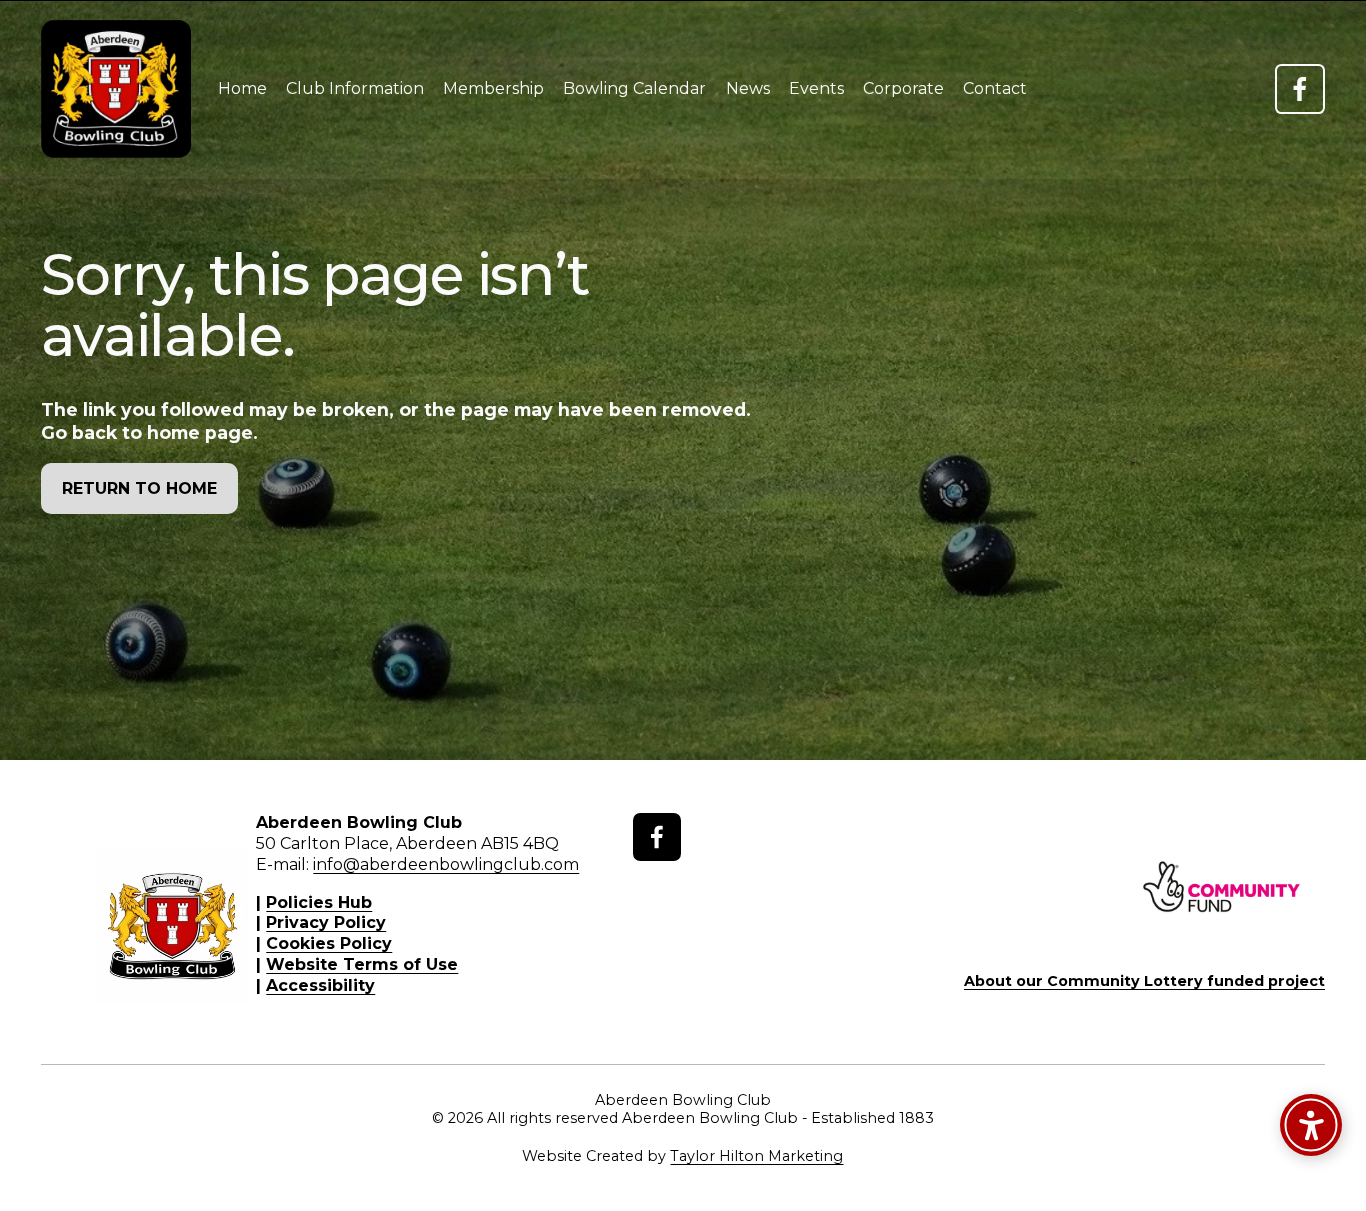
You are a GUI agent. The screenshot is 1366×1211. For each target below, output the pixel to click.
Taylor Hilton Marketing (756, 1156)
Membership (493, 88)
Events (816, 88)
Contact (995, 88)
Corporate (903, 88)
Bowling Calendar (634, 88)
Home (242, 88)
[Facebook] (1300, 89)
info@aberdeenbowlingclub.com (446, 864)
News (748, 88)
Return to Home (139, 488)
